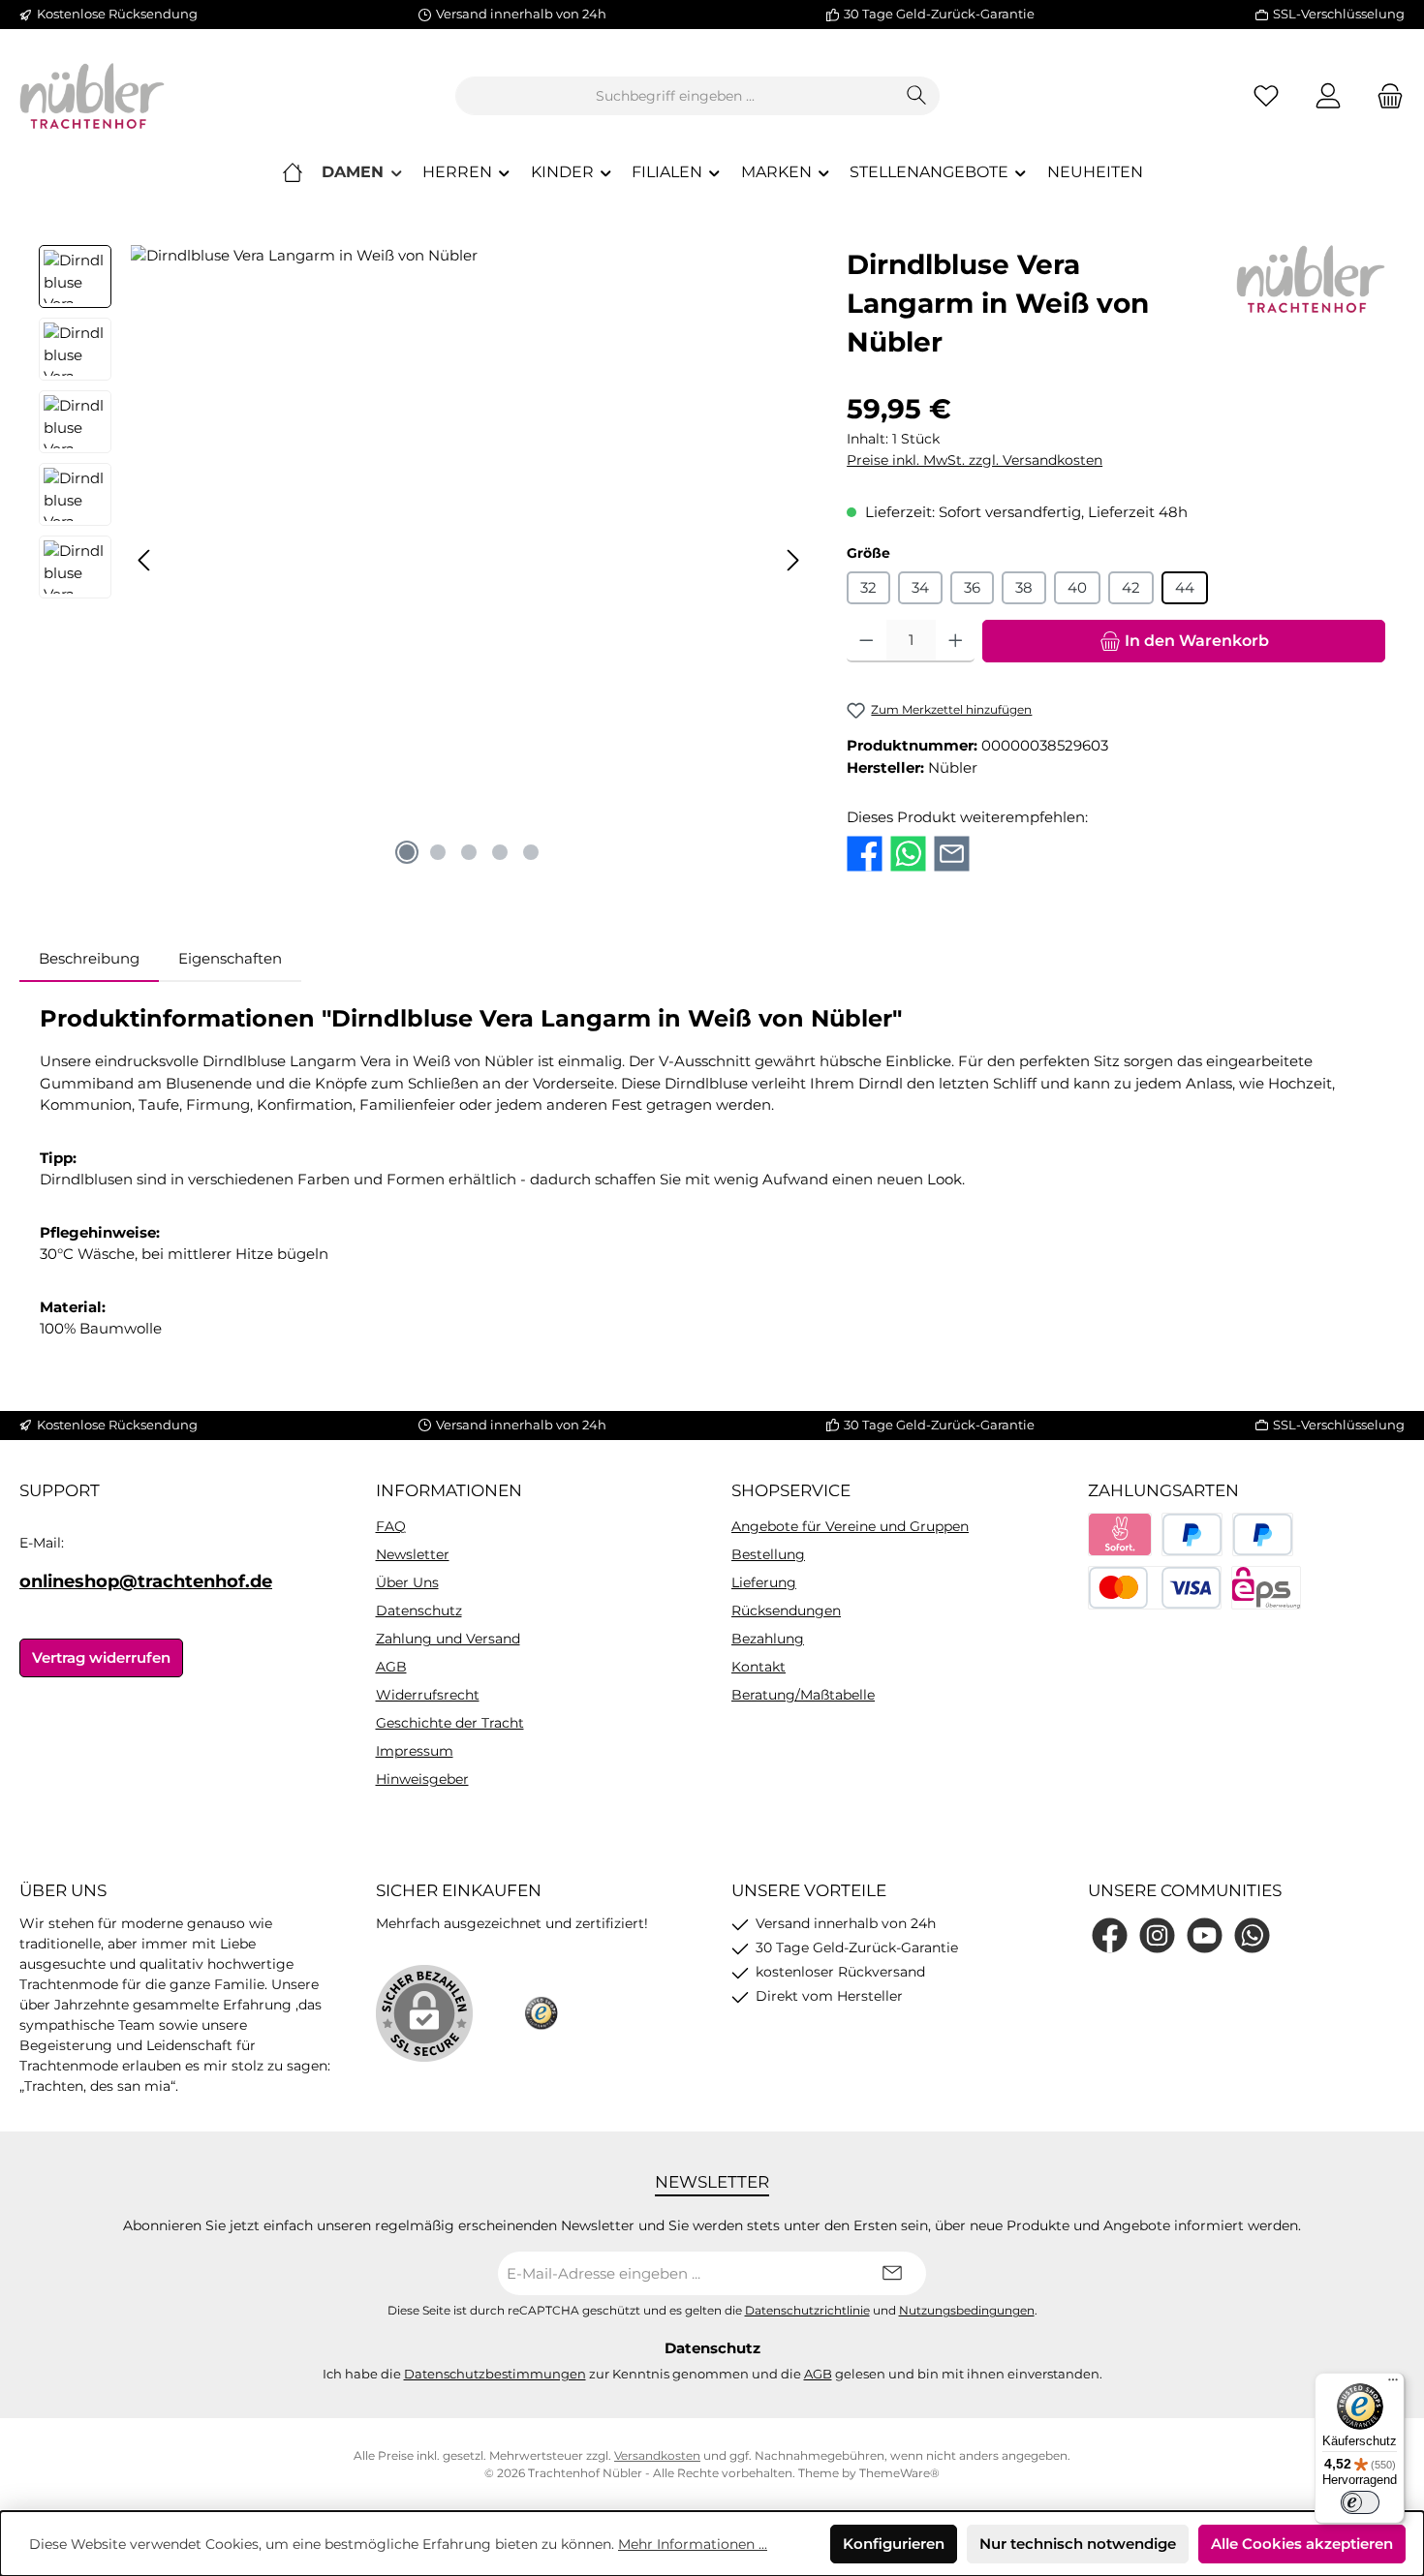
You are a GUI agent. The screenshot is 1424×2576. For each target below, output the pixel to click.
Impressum (415, 1751)
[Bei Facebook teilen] (865, 852)
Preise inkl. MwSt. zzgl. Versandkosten (975, 460)
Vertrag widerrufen (101, 1657)
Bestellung (768, 1554)
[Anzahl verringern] (867, 641)
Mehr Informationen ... (693, 2544)
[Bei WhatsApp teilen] (908, 852)
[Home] (293, 172)
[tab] (89, 959)
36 (972, 587)
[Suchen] (917, 96)
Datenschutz (419, 1610)
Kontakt (758, 1667)
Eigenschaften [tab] (230, 958)
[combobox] (675, 96)
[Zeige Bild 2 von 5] (438, 852)
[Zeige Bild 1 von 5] (407, 852)
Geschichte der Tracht (450, 1723)
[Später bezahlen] (1263, 1534)
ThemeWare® (899, 2473)
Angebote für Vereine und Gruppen (850, 1526)
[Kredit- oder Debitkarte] (1155, 1588)
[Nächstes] (792, 560)
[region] (423, 560)
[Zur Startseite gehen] (92, 96)
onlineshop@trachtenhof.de (146, 1581)
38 (1024, 587)
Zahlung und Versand (448, 1639)
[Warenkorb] (1384, 96)
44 (1185, 587)
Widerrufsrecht (428, 1695)
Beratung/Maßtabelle (803, 1695)
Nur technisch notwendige (1078, 2544)
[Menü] (1393, 2384)
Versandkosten (657, 2455)
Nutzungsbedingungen (967, 2311)
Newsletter (413, 1554)
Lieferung (764, 1582)
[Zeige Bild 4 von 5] (500, 852)
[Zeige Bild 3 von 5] (469, 852)
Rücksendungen (786, 1610)
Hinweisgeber (422, 1779)
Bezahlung (768, 1639)
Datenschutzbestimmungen (495, 2374)
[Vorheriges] (145, 560)
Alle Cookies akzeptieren (1302, 2544)
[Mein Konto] (1328, 96)
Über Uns (407, 1582)
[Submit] (892, 2273)
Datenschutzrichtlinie (807, 2311)
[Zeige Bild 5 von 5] (531, 852)
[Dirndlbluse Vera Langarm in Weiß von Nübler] (469, 560)
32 (868, 587)
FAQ (391, 1526)
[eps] (1266, 1588)
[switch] (1360, 2502)
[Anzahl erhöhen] (956, 641)
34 (920, 587)
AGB (391, 1667)
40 (1077, 587)
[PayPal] (1192, 1534)
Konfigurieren (894, 2544)
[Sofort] (1120, 1534)
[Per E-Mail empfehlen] (952, 852)
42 (1131, 587)
